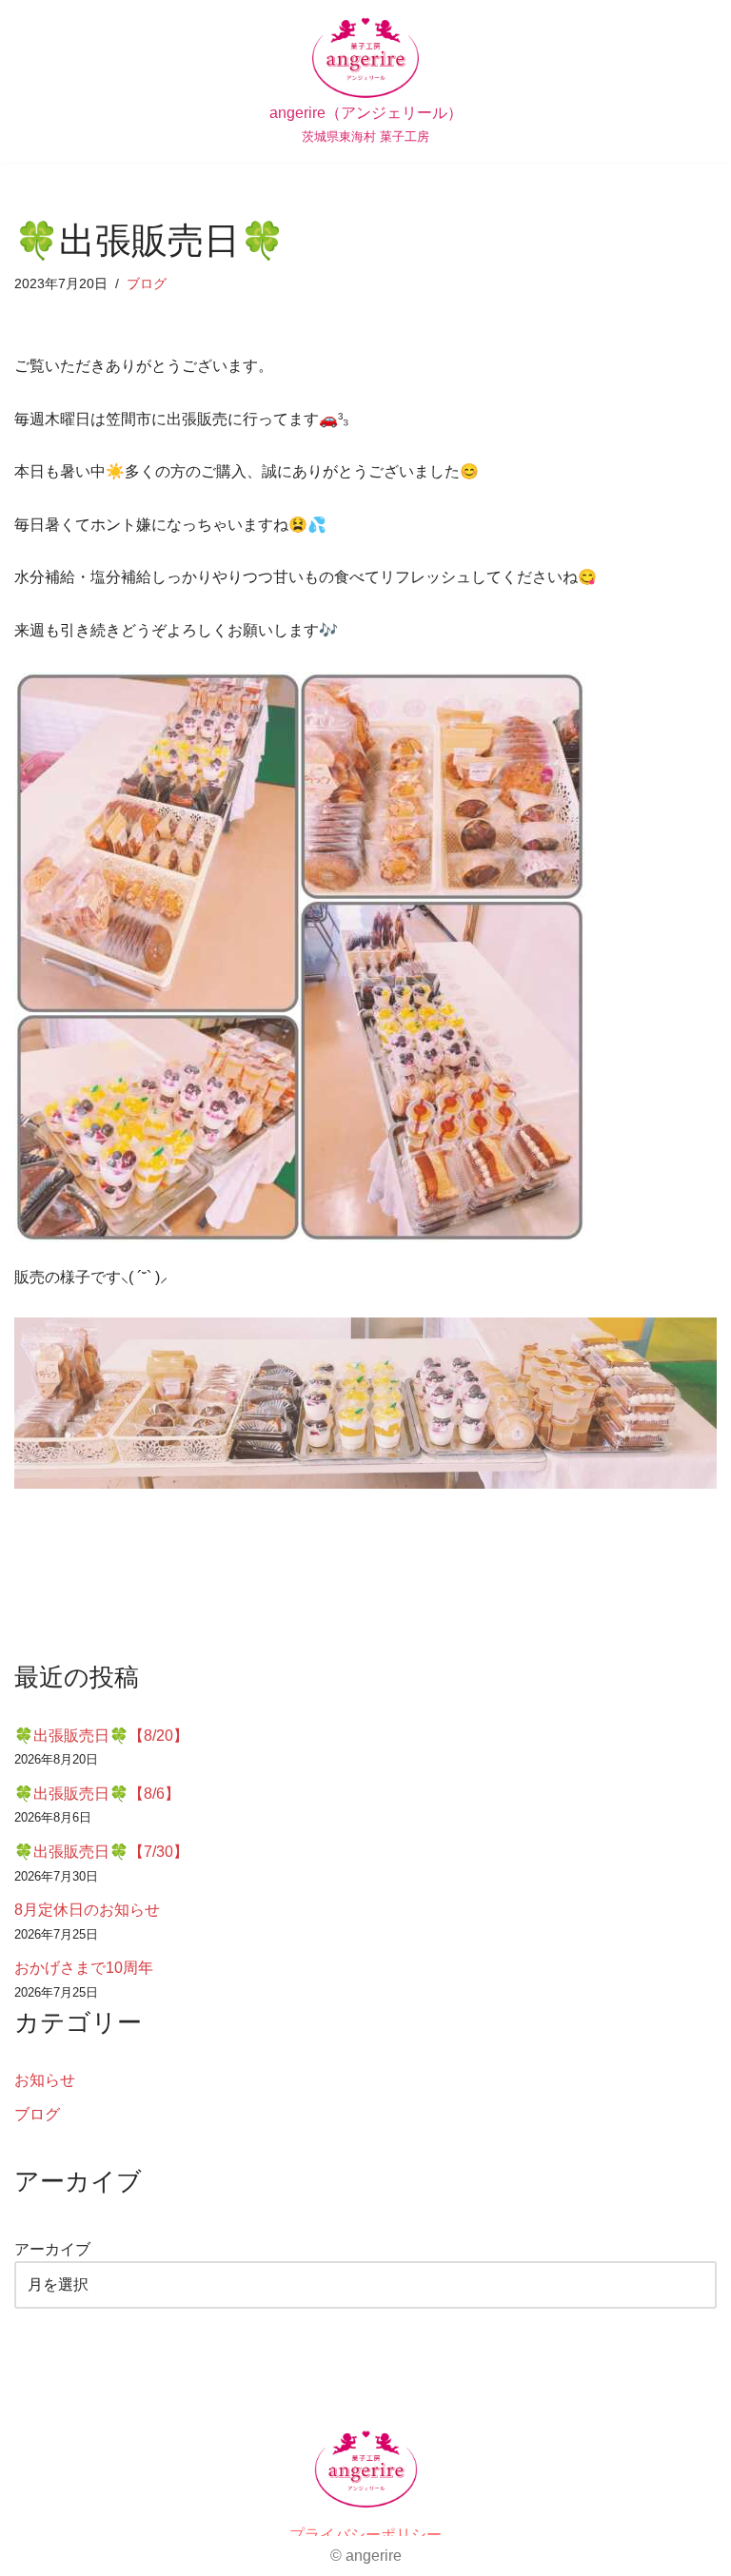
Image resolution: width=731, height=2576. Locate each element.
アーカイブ (52, 2249)
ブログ (147, 283)
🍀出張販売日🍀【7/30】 (101, 1852)
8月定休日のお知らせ (87, 1910)
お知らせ (45, 2080)
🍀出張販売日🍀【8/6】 (97, 1794)
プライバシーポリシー (365, 2535)
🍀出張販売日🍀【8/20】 (101, 1736)
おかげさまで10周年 (84, 1968)
